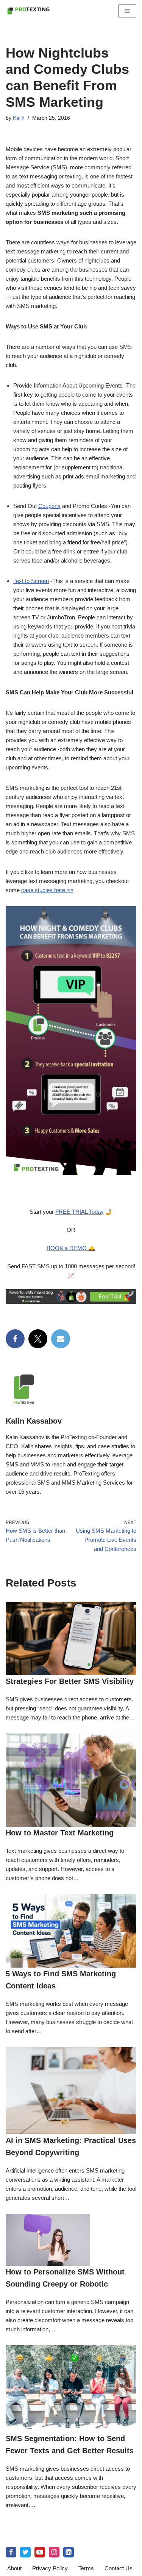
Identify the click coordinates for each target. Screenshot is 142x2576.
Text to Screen (31, 581)
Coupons (49, 506)
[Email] (61, 1339)
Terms (86, 2568)
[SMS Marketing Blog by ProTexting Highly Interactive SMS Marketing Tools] (28, 11)
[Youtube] (40, 2552)
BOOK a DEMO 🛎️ (71, 1248)
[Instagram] (54, 2552)
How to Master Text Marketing (60, 1833)
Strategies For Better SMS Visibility (70, 1681)
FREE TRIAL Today (80, 1212)
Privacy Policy (50, 2568)
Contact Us (119, 2568)
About (14, 2568)
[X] (38, 1339)
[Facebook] (15, 1339)
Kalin (19, 118)
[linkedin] (69, 2552)
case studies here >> (47, 890)
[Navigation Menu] (127, 11)
